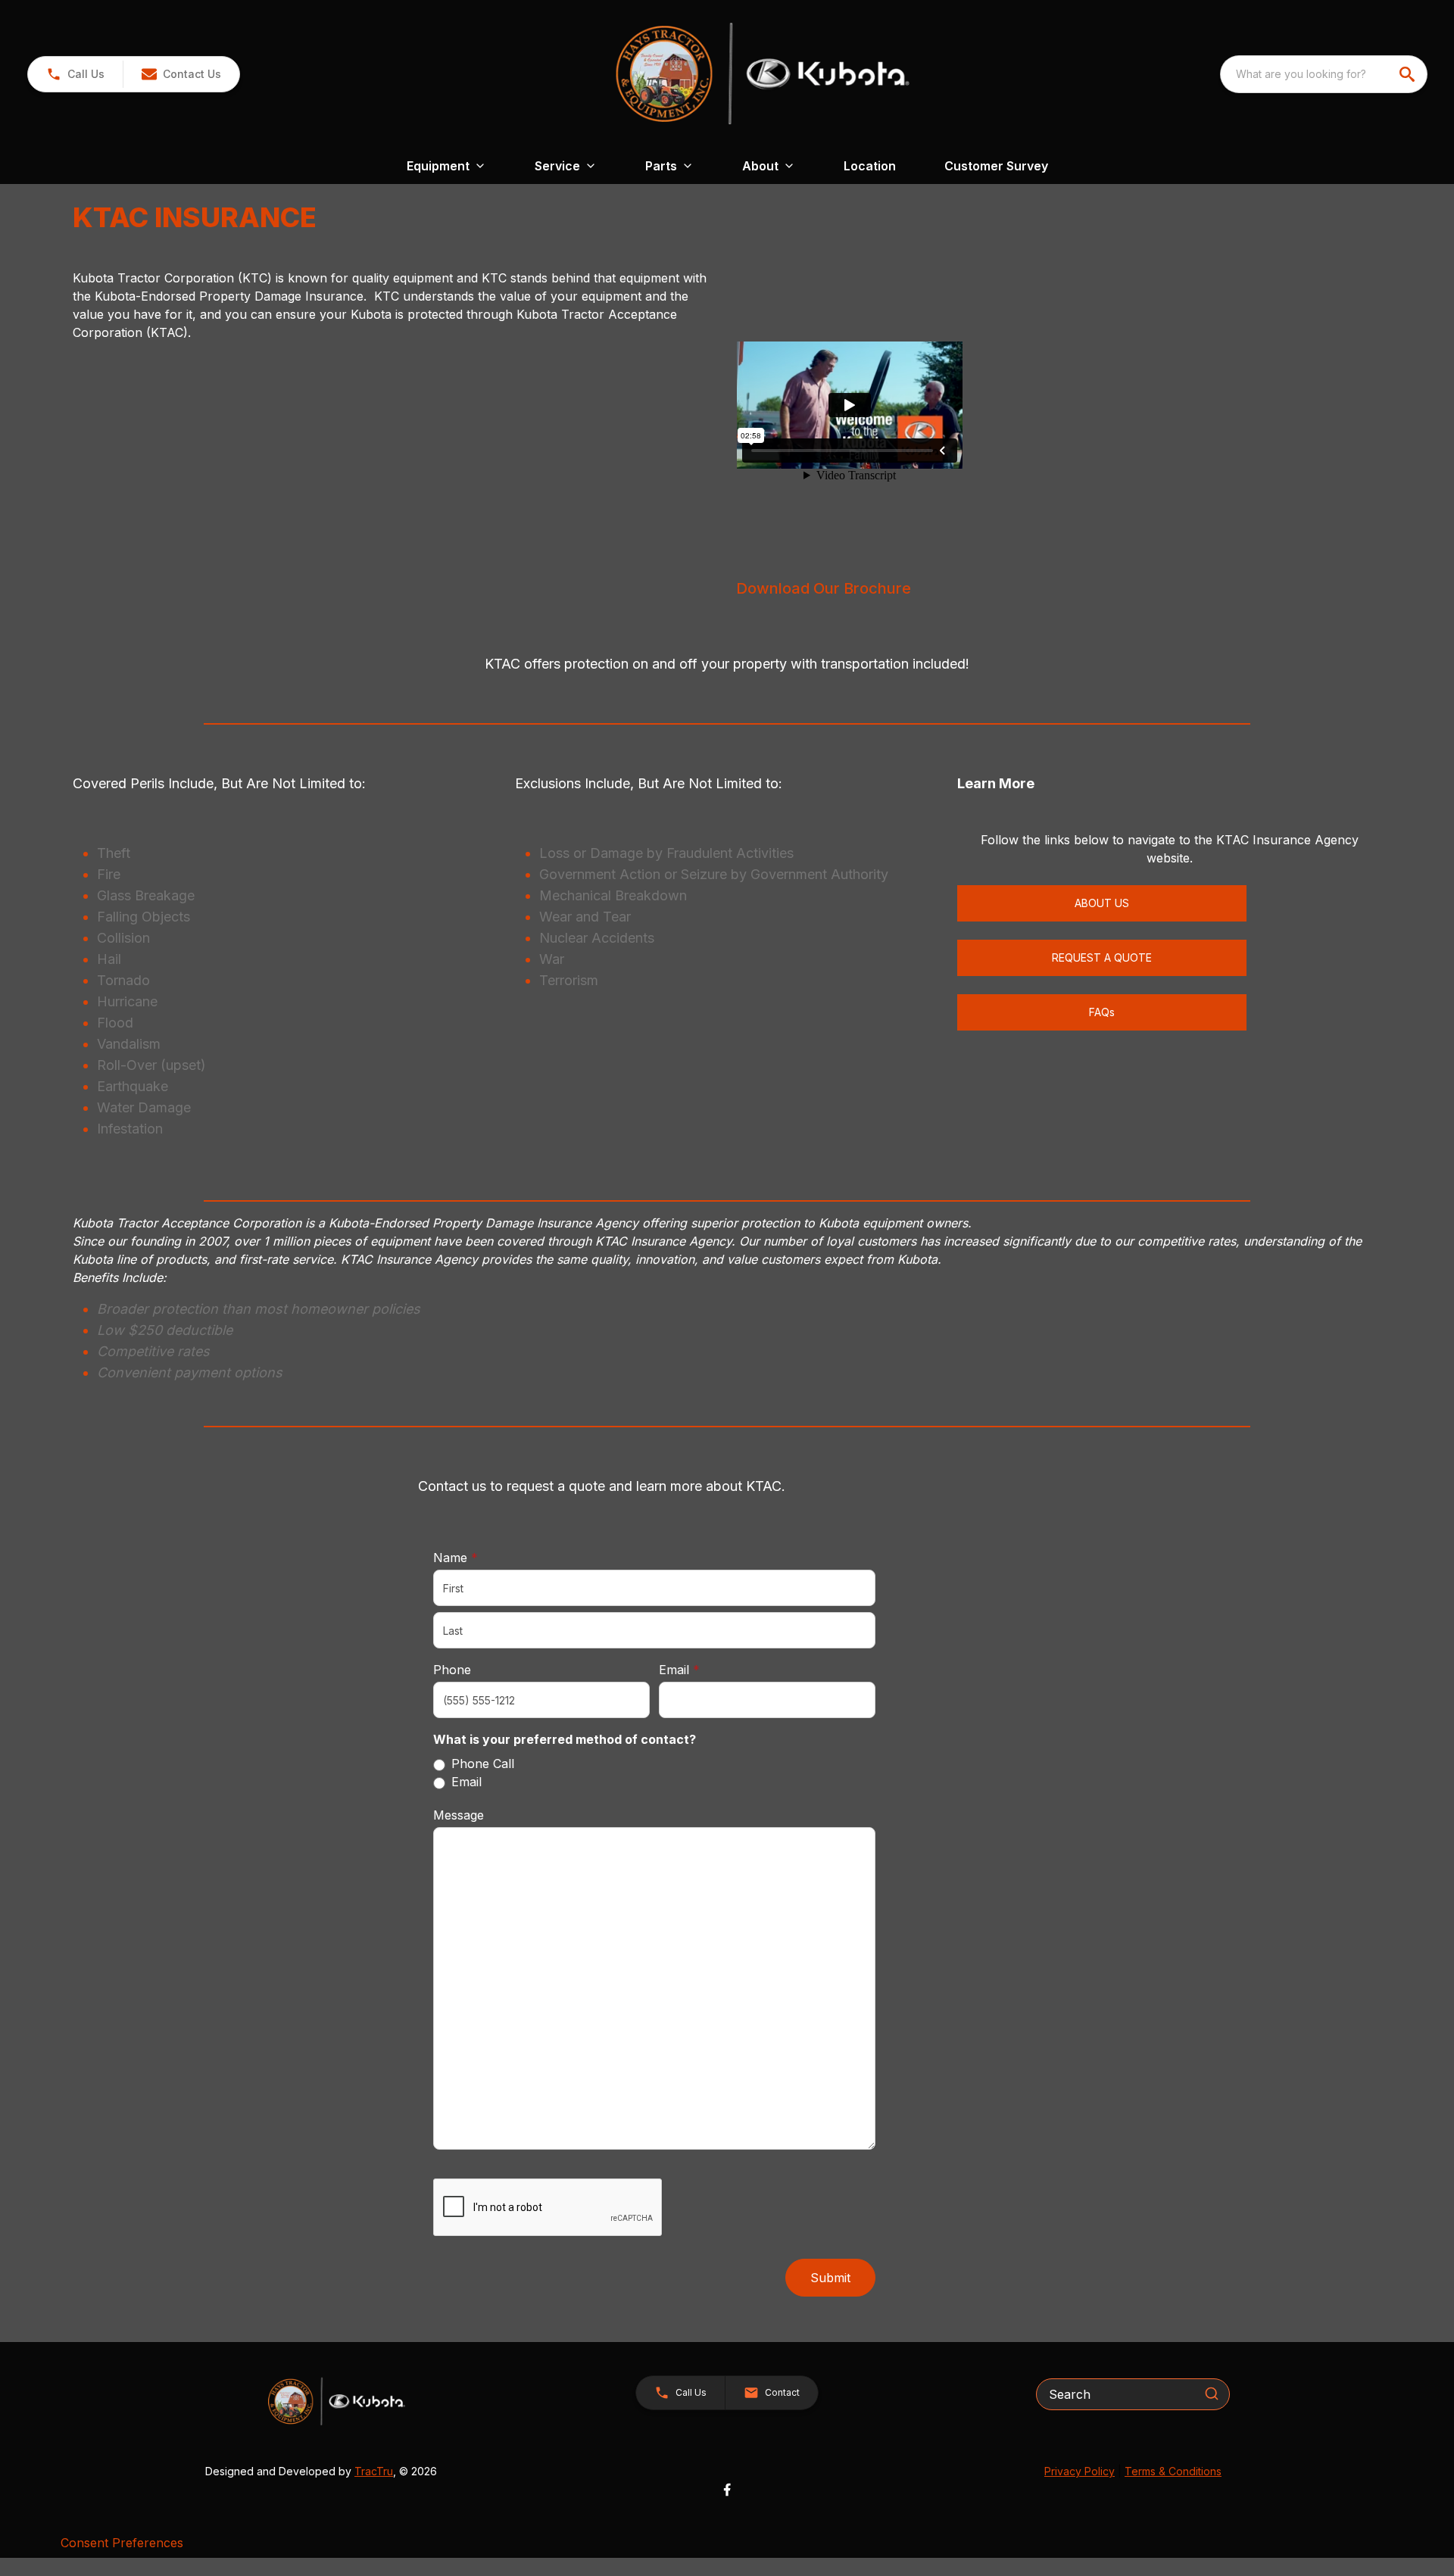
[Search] (1212, 2394)
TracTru (374, 2471)
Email (703, 1669)
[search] (1409, 74)
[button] (75, 74)
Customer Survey (996, 166)
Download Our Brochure (824, 588)
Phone (452, 1670)
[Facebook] (727, 2490)
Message (459, 1815)
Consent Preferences (122, 2543)
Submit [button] (830, 2278)
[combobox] (1324, 74)
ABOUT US (1102, 903)
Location (870, 166)
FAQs (1102, 1012)
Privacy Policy (1080, 2471)
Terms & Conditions (1173, 2471)
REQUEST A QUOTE (1102, 957)
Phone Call (483, 1764)
